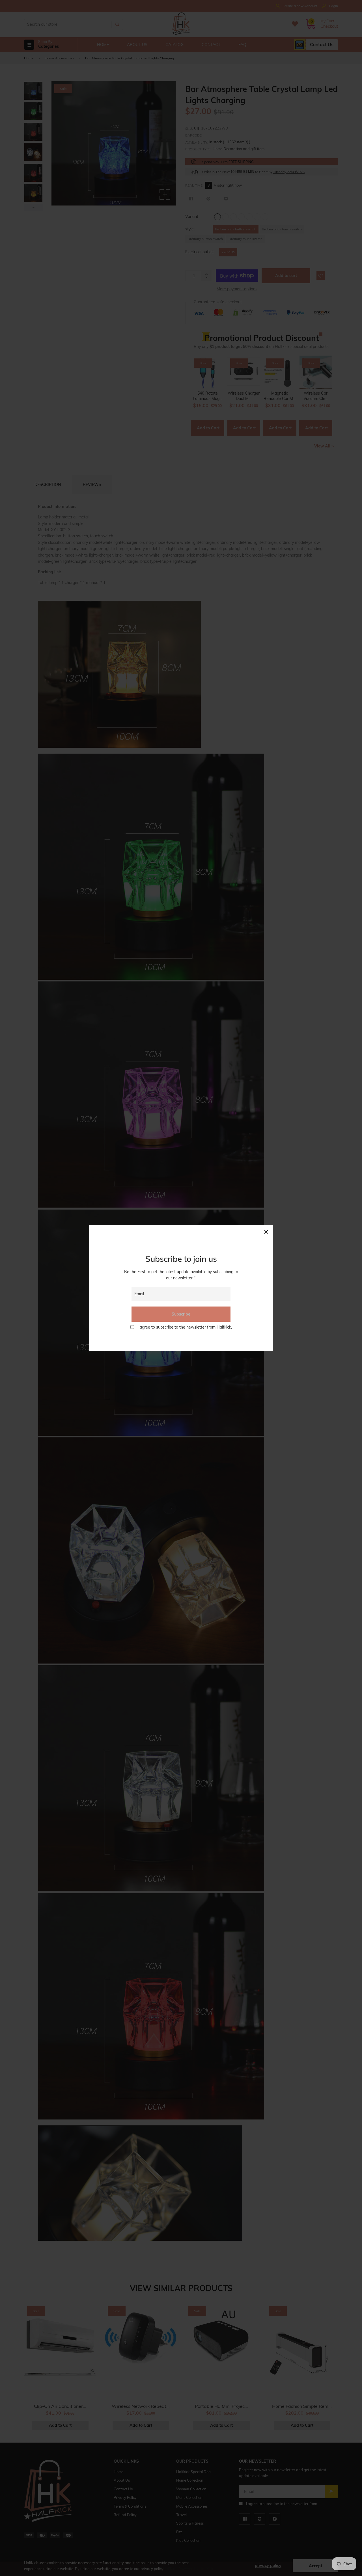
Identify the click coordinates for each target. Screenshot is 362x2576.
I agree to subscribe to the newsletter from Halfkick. (185, 1327)
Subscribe (181, 1314)
